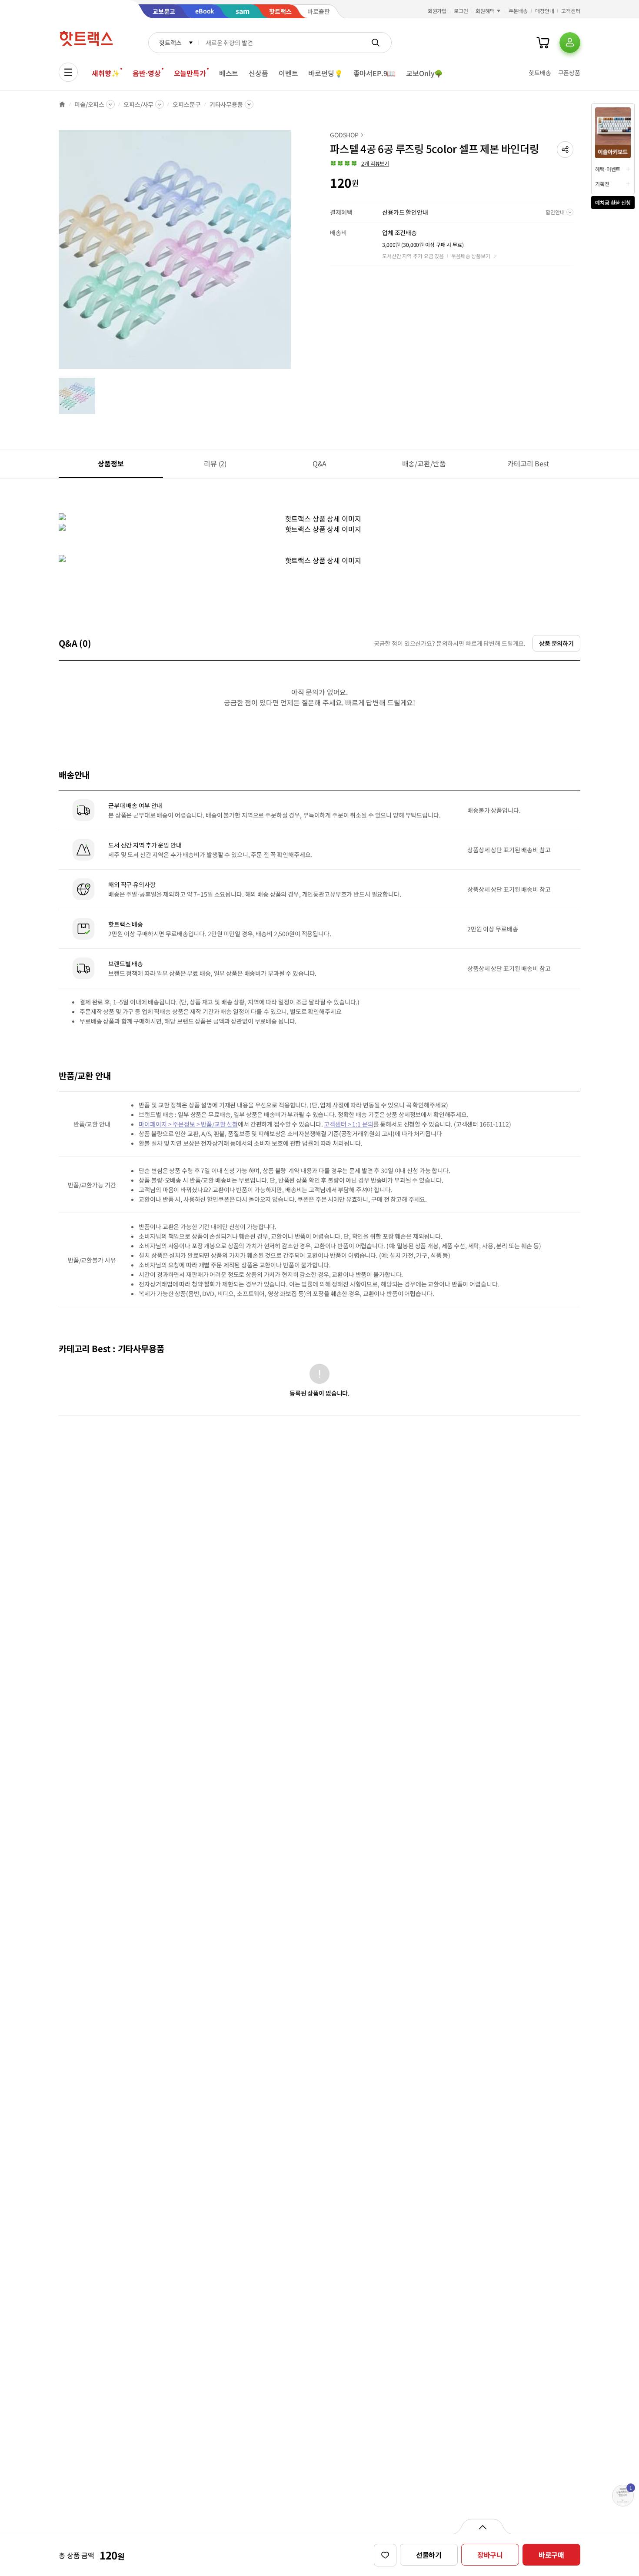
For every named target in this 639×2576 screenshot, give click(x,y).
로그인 (461, 11)
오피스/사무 (138, 104)
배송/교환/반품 (424, 463)
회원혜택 (485, 11)
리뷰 (215, 463)
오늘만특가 (190, 73)
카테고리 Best (528, 463)
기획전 (602, 184)
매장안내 (545, 11)
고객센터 (571, 11)
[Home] (62, 104)
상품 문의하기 (556, 643)
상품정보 (111, 463)
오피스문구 (186, 104)
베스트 (229, 73)
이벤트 (288, 73)
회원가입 (437, 11)
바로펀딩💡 (325, 73)
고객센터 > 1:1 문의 (348, 1124)
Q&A (320, 463)
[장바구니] (543, 43)
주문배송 (518, 11)
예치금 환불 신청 (613, 202)
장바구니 (490, 2555)
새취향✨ (106, 73)
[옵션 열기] (482, 2526)
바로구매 (551, 2555)
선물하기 (429, 2555)
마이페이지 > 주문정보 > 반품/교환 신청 (188, 1124)
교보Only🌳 (424, 73)
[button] (565, 150)
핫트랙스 (170, 43)
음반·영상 (146, 73)
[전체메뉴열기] (68, 72)
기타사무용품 (226, 104)
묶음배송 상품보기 (471, 256)
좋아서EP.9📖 (375, 73)
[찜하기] (385, 2555)
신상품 (258, 73)
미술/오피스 (89, 104)
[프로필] (570, 43)
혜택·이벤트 (608, 169)
